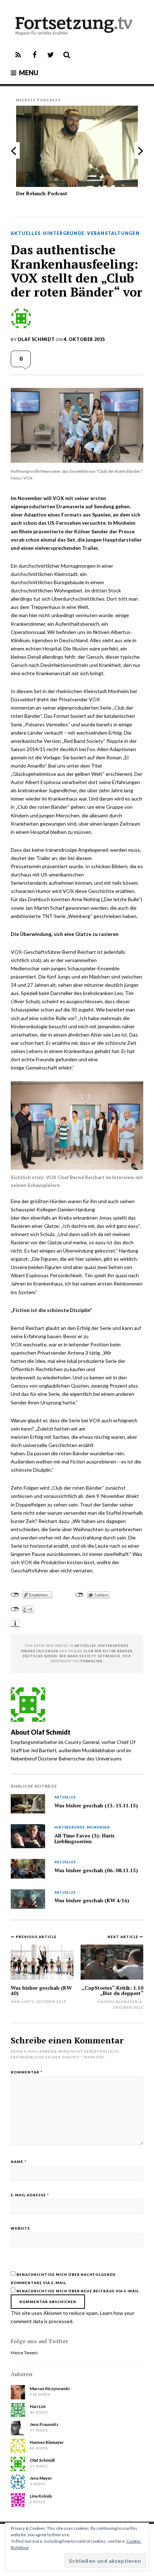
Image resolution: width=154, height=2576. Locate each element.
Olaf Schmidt (36, 339)
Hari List (20, 2001)
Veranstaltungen (113, 234)
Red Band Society (78, 1656)
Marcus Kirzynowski (50, 2388)
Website (20, 2228)
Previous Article (36, 1937)
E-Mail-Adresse (30, 2195)
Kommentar (27, 2072)
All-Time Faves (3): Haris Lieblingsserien (85, 1839)
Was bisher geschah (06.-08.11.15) (96, 1870)
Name (19, 2162)
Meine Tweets (24, 2353)
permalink (92, 1661)
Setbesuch (109, 1656)
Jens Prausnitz (44, 2424)
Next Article (123, 1937)
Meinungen (98, 1828)
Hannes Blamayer (118, 2001)
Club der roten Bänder (108, 1651)
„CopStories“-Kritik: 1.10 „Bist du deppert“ (113, 1990)
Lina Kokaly (41, 2496)
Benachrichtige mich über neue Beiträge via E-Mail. (78, 2291)
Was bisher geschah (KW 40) (41, 1990)
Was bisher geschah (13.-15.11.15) (96, 1806)
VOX (127, 1656)
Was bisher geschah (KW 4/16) (92, 1900)
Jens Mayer (41, 2478)
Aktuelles (26, 234)
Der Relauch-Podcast (42, 193)
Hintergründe (64, 234)
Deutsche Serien (40, 1656)
